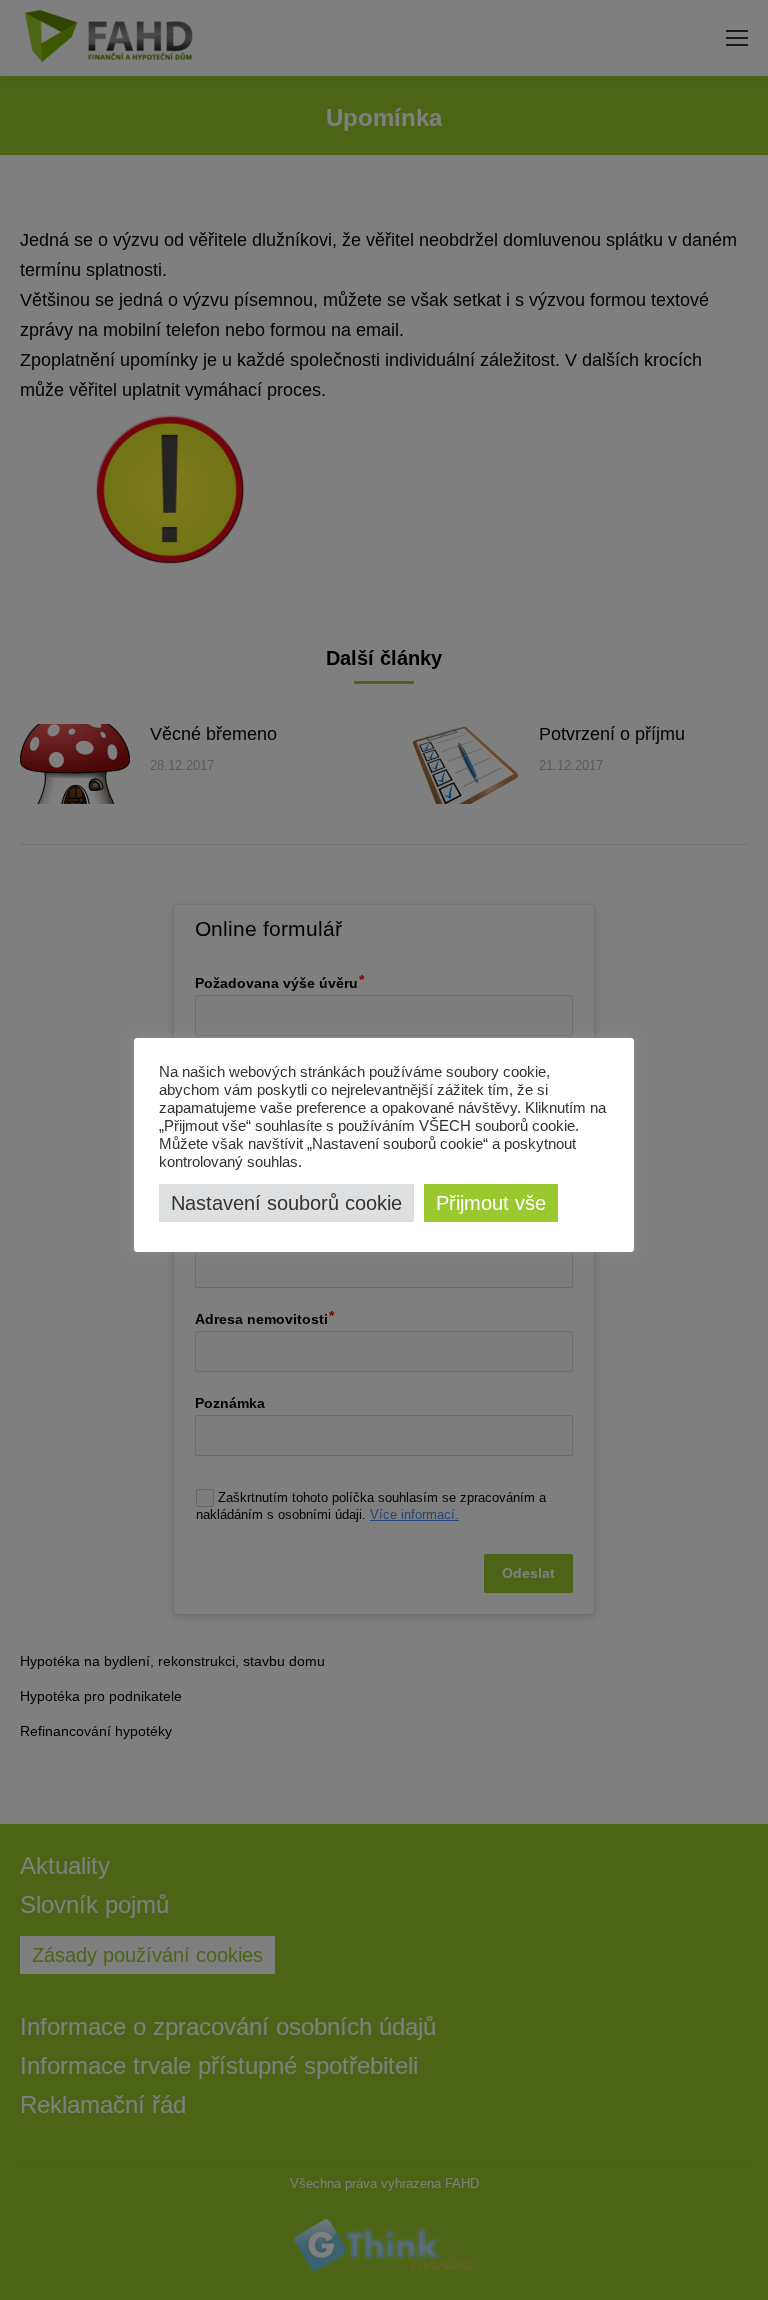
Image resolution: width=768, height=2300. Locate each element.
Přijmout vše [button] (491, 1203)
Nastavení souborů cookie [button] (286, 1203)
